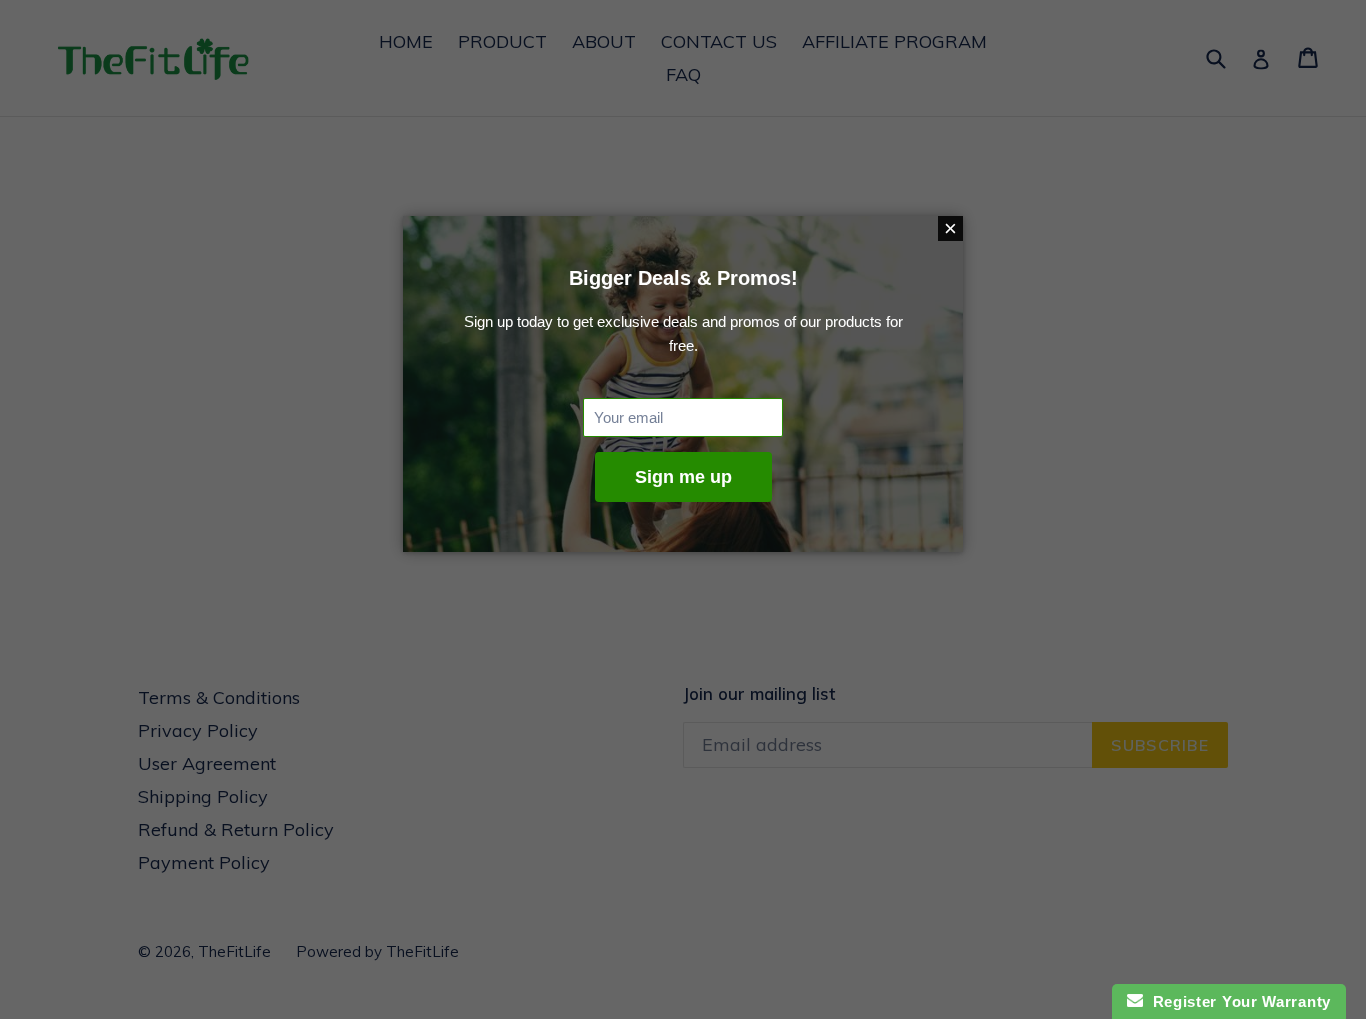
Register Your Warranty (1237, 1001)
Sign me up (683, 477)
